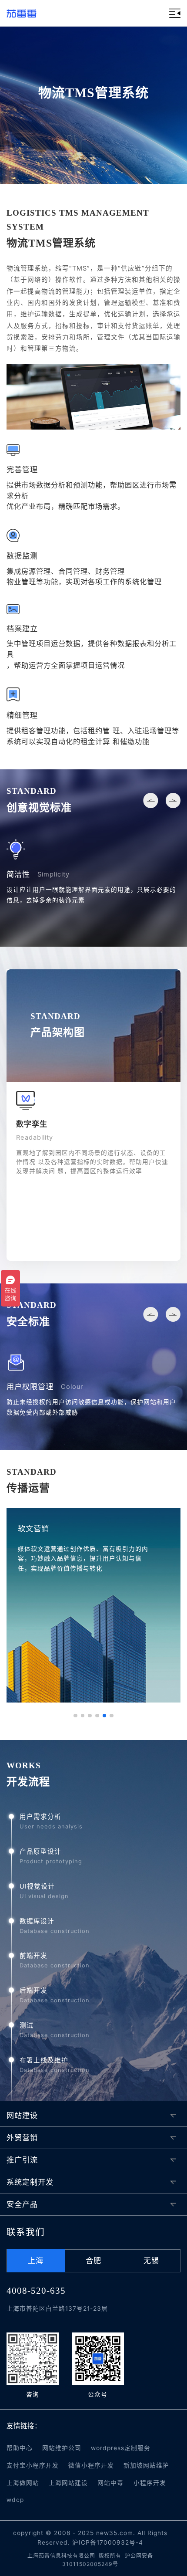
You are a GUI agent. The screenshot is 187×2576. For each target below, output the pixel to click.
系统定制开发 (30, 2182)
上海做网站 (23, 2483)
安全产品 (22, 2204)
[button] (150, 800)
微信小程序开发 (91, 2465)
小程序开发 (150, 2483)
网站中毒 (110, 2483)
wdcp (15, 2500)
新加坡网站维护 (146, 2465)
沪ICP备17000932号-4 (108, 2542)
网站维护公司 (62, 2448)
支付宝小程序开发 (33, 2465)
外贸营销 (22, 2138)
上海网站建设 (68, 2483)
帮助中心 (20, 2448)
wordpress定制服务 (121, 2448)
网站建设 (22, 2115)
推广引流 (22, 2160)
